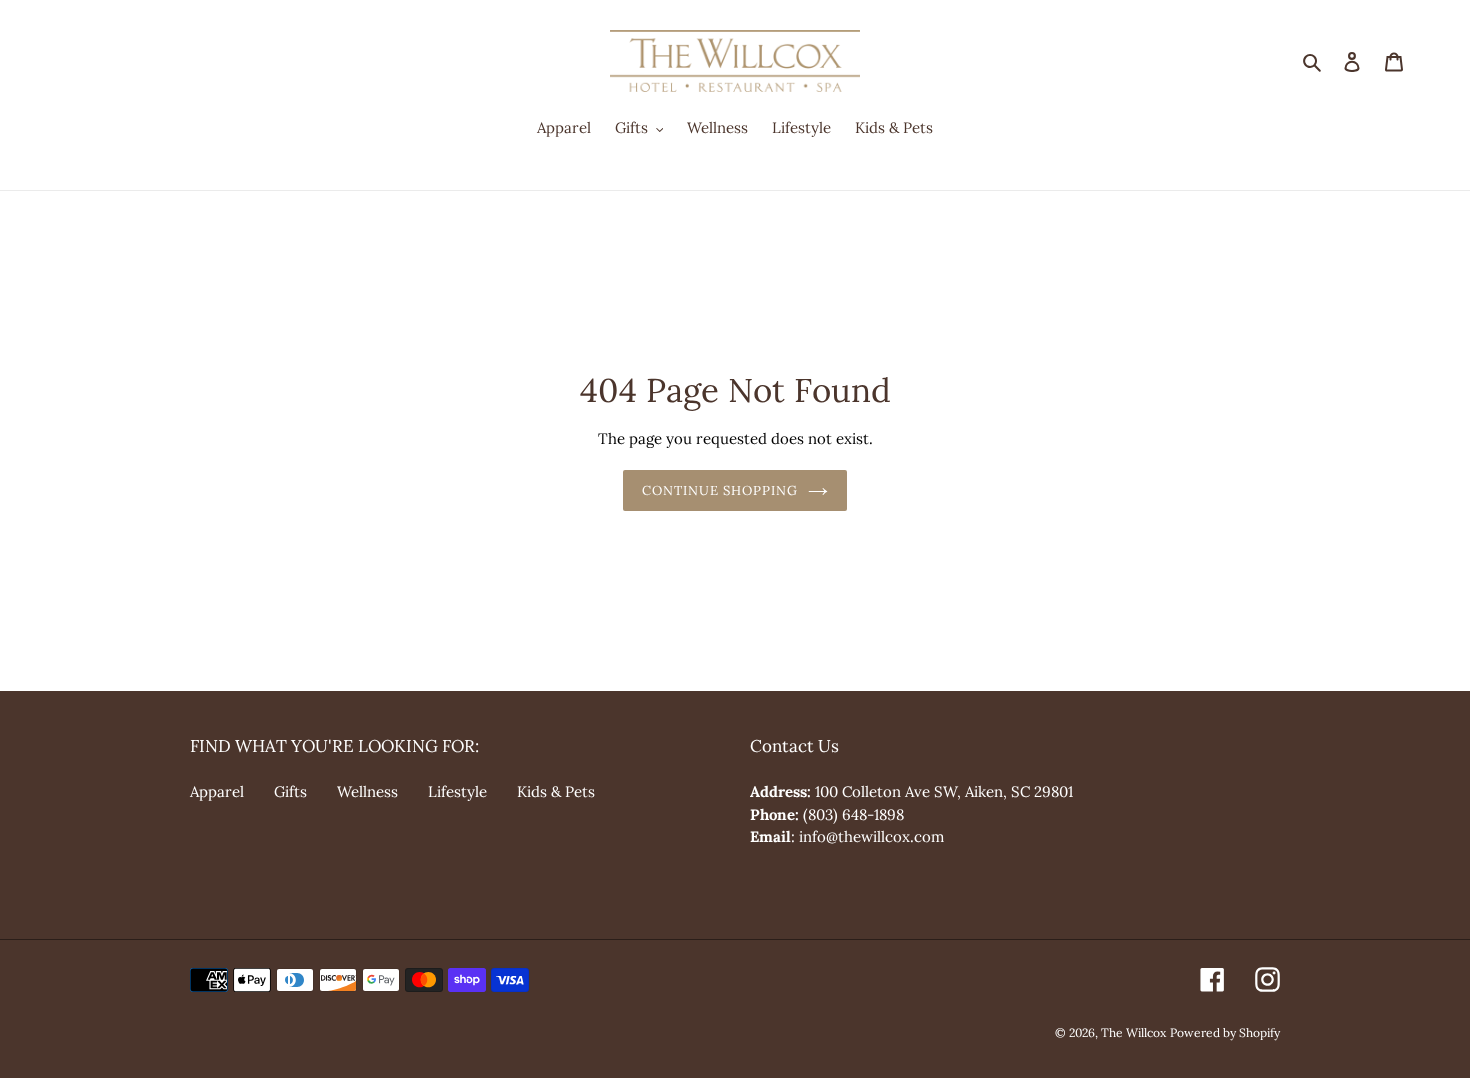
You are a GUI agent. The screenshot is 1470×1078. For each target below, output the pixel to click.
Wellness (367, 791)
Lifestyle (457, 791)
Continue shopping (720, 490)
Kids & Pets (556, 791)
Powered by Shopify (1225, 1032)
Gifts (290, 791)
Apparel (217, 791)
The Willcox (1133, 1032)
